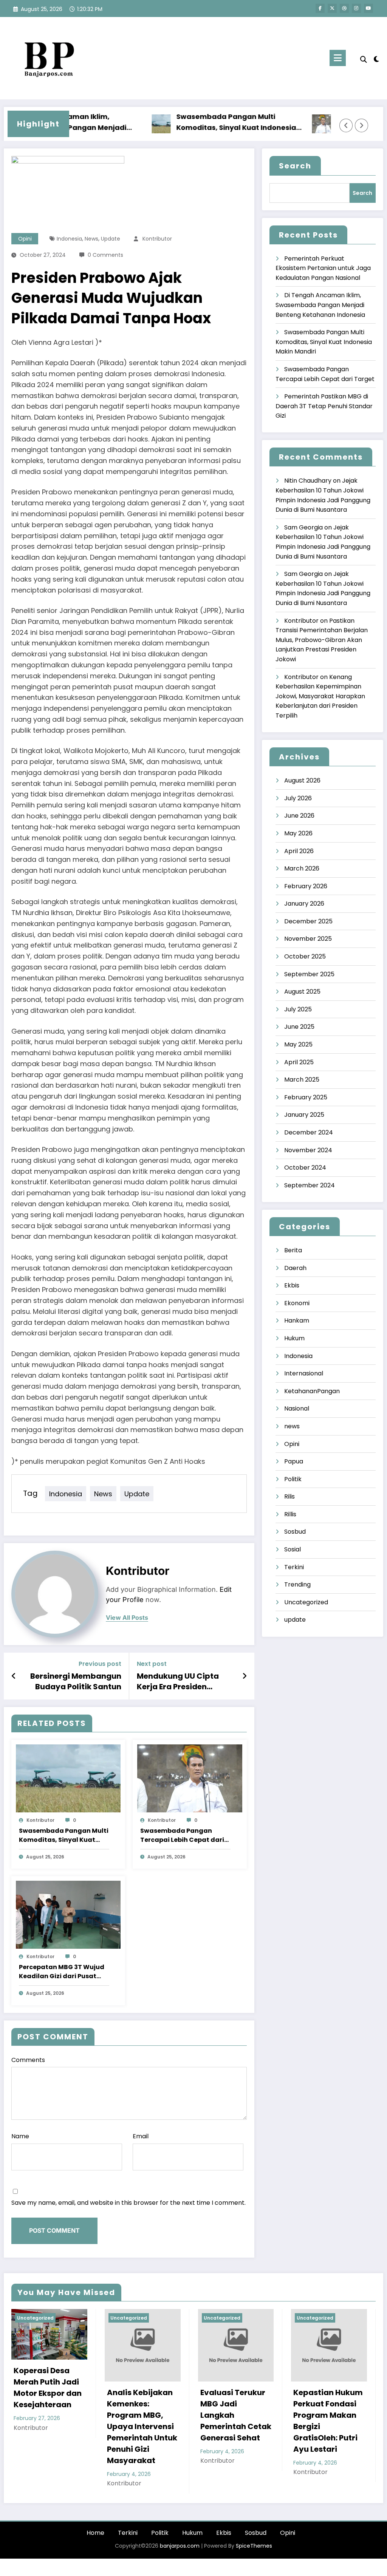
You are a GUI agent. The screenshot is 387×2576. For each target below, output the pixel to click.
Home (95, 2533)
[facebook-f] (320, 8)
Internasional (304, 1373)
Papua (294, 1461)
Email (141, 2136)
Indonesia (69, 239)
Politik (293, 1479)
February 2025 (306, 1097)
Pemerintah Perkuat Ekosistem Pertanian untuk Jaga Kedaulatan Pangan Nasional (323, 268)
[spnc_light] (376, 58)
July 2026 (298, 798)
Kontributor (157, 239)
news (91, 239)
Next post (152, 1664)
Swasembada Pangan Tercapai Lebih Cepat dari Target (182, 1835)
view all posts (127, 1618)
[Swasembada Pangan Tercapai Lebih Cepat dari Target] (190, 1778)
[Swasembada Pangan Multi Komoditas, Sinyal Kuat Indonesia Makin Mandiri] (68, 1778)
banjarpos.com (179, 2546)
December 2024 (309, 1132)
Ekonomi (297, 1303)
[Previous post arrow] (14, 1676)
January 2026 (304, 904)
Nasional (297, 1408)
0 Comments (105, 255)
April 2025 (299, 1062)
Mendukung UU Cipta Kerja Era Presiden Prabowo (178, 1682)
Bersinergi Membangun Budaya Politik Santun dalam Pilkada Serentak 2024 (74, 1682)
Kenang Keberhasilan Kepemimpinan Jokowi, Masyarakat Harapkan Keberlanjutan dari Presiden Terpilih (320, 696)
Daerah (295, 1268)
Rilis (289, 1496)
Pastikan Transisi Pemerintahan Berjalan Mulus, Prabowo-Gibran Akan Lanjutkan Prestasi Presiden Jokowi (322, 640)
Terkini (294, 1567)
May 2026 (298, 833)
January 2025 (304, 1115)
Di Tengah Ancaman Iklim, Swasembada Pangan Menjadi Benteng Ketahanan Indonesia (320, 305)
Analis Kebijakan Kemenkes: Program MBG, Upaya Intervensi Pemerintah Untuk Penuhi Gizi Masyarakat (142, 2426)
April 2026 (299, 851)
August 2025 (302, 992)
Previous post (100, 1664)
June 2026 (299, 816)
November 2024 (308, 1150)
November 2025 (308, 939)
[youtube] (368, 8)
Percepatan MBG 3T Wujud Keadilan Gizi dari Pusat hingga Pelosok (62, 1972)
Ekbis (292, 1285)
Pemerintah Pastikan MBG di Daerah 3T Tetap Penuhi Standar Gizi (324, 406)
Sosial (293, 1549)
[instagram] (356, 8)
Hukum (294, 1338)
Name (20, 2136)
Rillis (290, 1514)
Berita (293, 1250)
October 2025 (305, 956)
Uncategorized (306, 1602)
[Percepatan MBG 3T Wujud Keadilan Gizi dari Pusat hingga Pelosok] (68, 1915)
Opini (25, 239)
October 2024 (305, 1168)
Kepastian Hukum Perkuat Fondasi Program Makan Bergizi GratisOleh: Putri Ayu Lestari (328, 2421)
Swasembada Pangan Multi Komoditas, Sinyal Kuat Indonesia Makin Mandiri (205, 123)
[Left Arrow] (346, 125)
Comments (28, 2060)
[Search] (364, 59)
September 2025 (309, 974)
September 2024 (310, 1185)
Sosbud (295, 1532)
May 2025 (298, 1044)
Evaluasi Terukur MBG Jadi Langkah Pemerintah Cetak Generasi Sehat (236, 2415)
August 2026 (302, 780)
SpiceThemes (254, 2546)
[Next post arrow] (245, 1676)
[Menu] (338, 58)
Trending (297, 1584)
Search (295, 166)
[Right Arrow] (362, 125)
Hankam (297, 1320)
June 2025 (299, 1027)
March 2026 (302, 868)
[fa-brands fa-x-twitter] (332, 8)
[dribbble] (344, 8)
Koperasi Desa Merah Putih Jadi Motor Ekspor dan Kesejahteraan (48, 2388)
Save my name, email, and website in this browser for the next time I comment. (128, 2203)
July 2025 (298, 1009)
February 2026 (306, 886)
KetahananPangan (312, 1391)
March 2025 (302, 1080)
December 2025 (308, 921)
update (111, 239)
